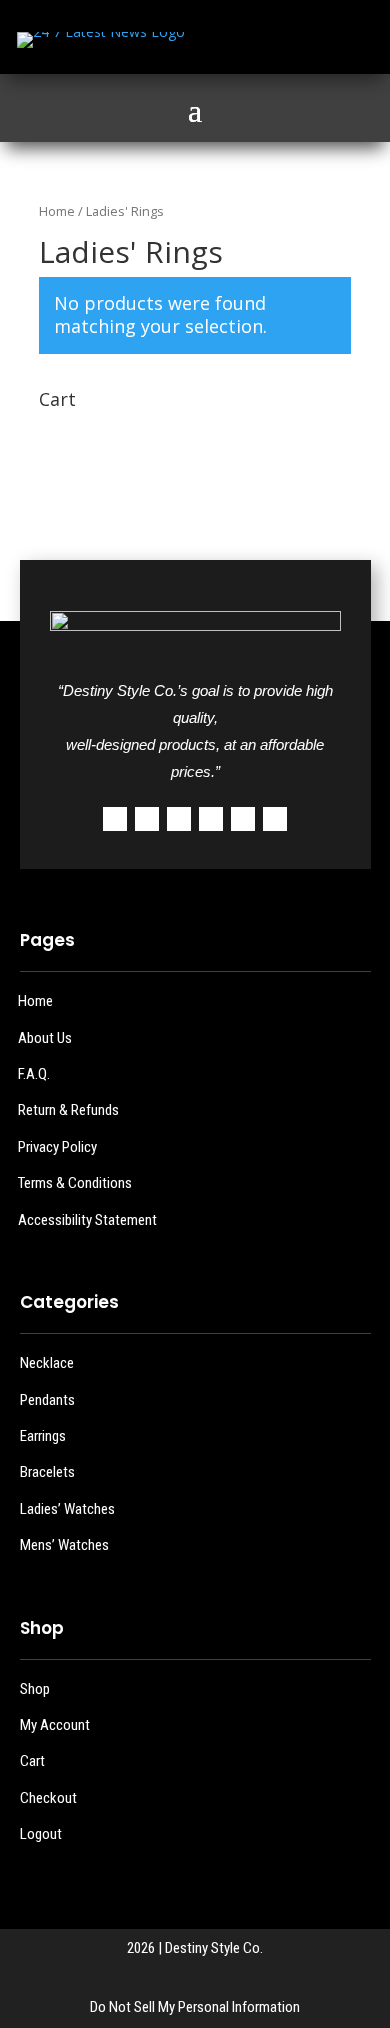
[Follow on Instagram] (302, 40)
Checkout (48, 1798)
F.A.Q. (34, 1074)
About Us (45, 1038)
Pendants (47, 1400)
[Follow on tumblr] (243, 819)
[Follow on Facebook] (222, 40)
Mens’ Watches (64, 1545)
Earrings (43, 1436)
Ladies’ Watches (67, 1509)
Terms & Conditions (75, 1183)
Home (57, 211)
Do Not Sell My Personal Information (195, 2007)
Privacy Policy (57, 1147)
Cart (32, 1761)
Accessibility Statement (87, 1220)
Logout (41, 1834)
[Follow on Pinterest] (211, 819)
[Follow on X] (262, 40)
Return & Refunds (68, 1110)
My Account (55, 1725)
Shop (35, 1689)
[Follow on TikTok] (342, 40)
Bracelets (47, 1472)
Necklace (47, 1363)
